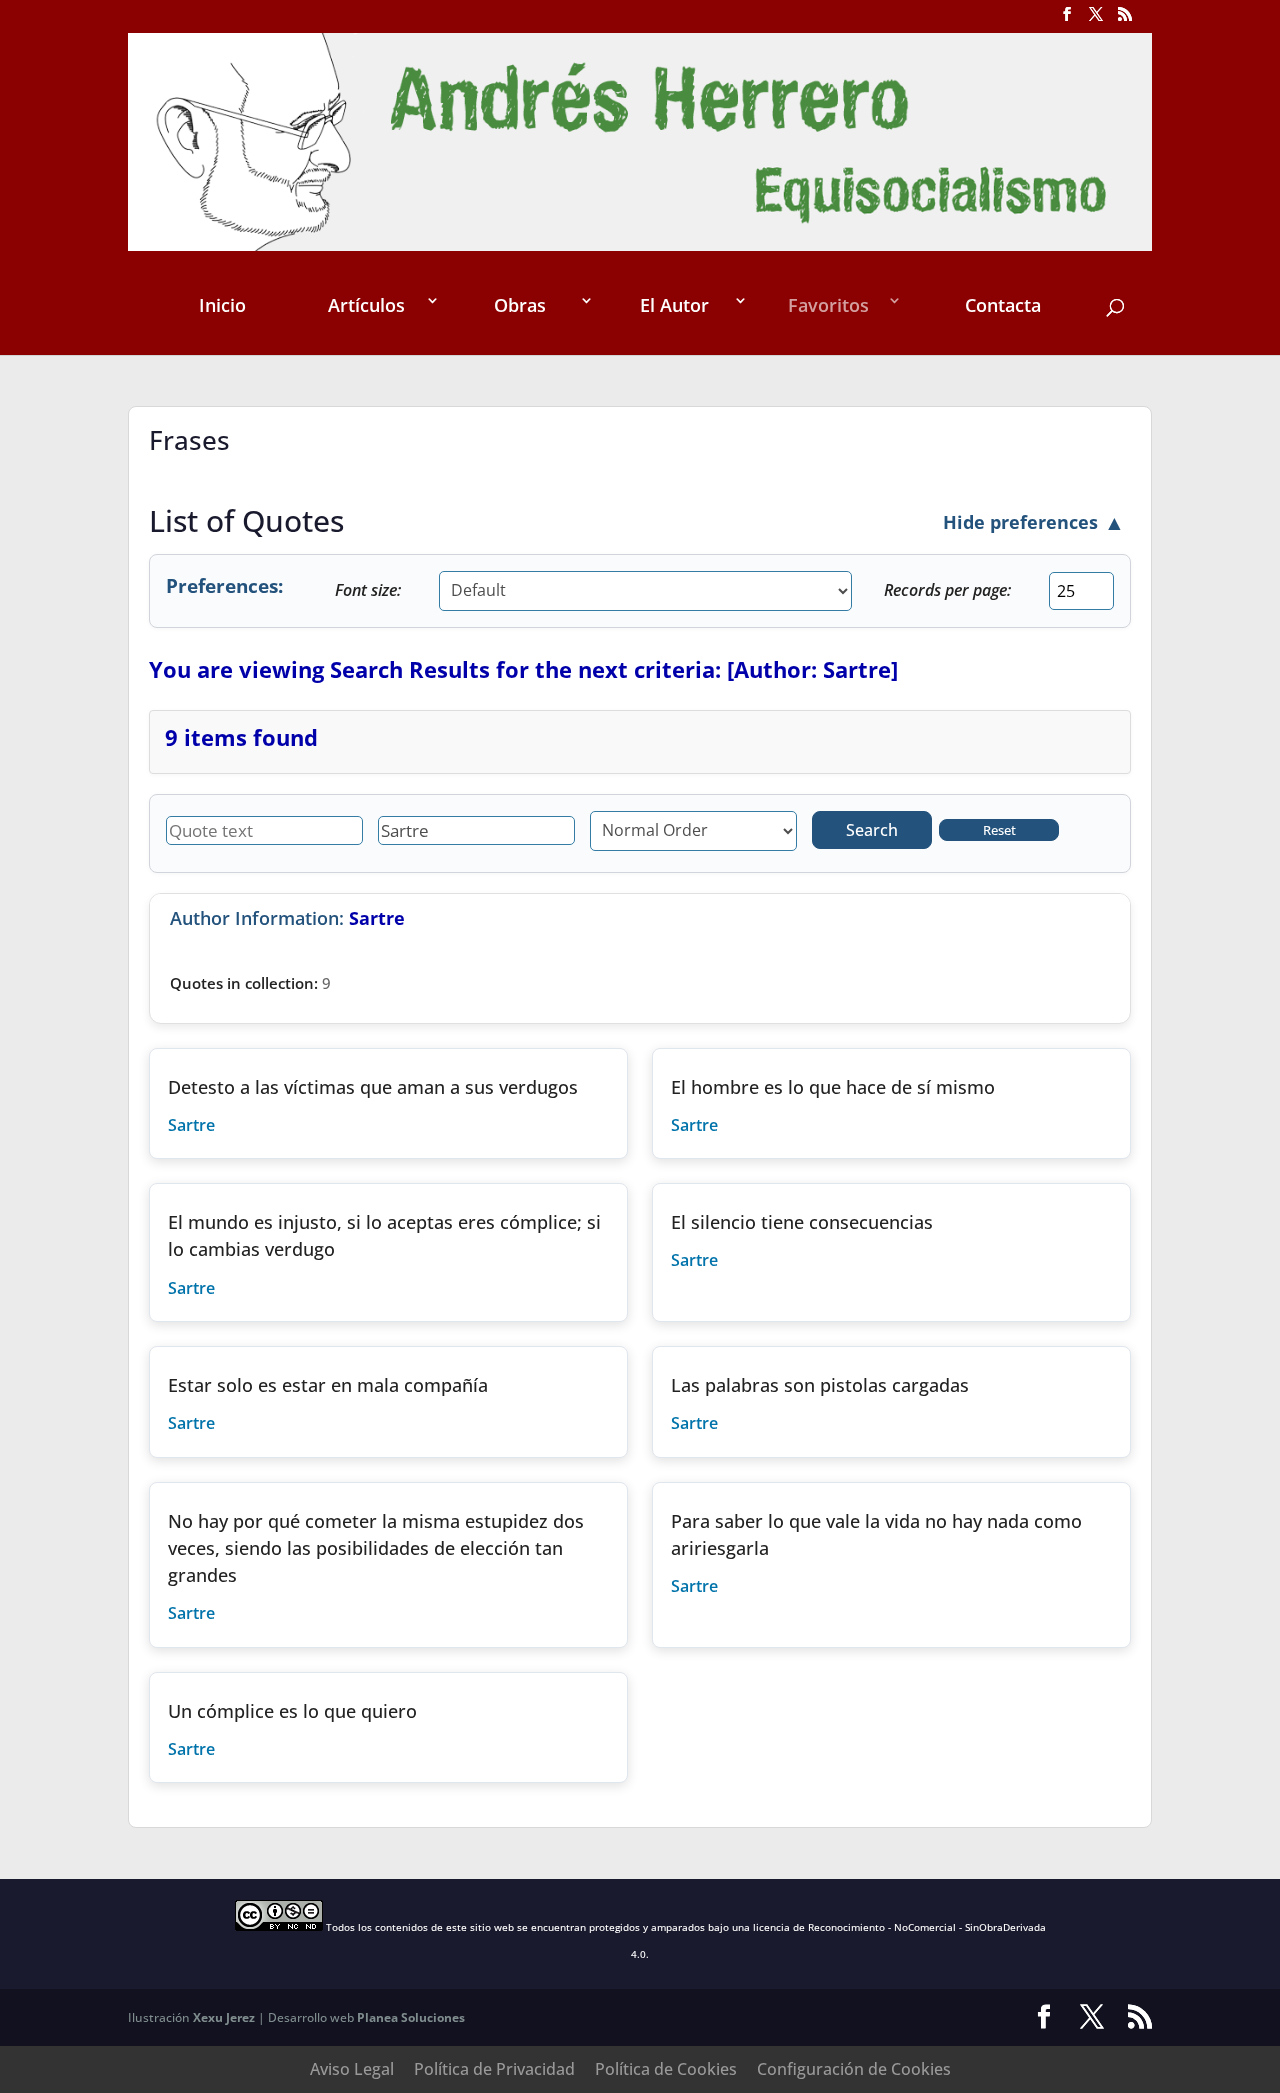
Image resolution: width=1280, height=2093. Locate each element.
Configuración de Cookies (854, 2069)
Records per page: (947, 590)
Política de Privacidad (494, 2069)
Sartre (191, 1125)
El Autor (674, 305)
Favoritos (828, 305)
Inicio (222, 305)
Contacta (1003, 305)
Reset (999, 830)
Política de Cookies (666, 2069)
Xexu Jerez (224, 2017)
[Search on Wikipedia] (217, 1125)
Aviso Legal (352, 2069)
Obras (520, 305)
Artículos (366, 305)
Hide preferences (1034, 521)
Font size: (368, 590)
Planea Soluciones (411, 2017)
